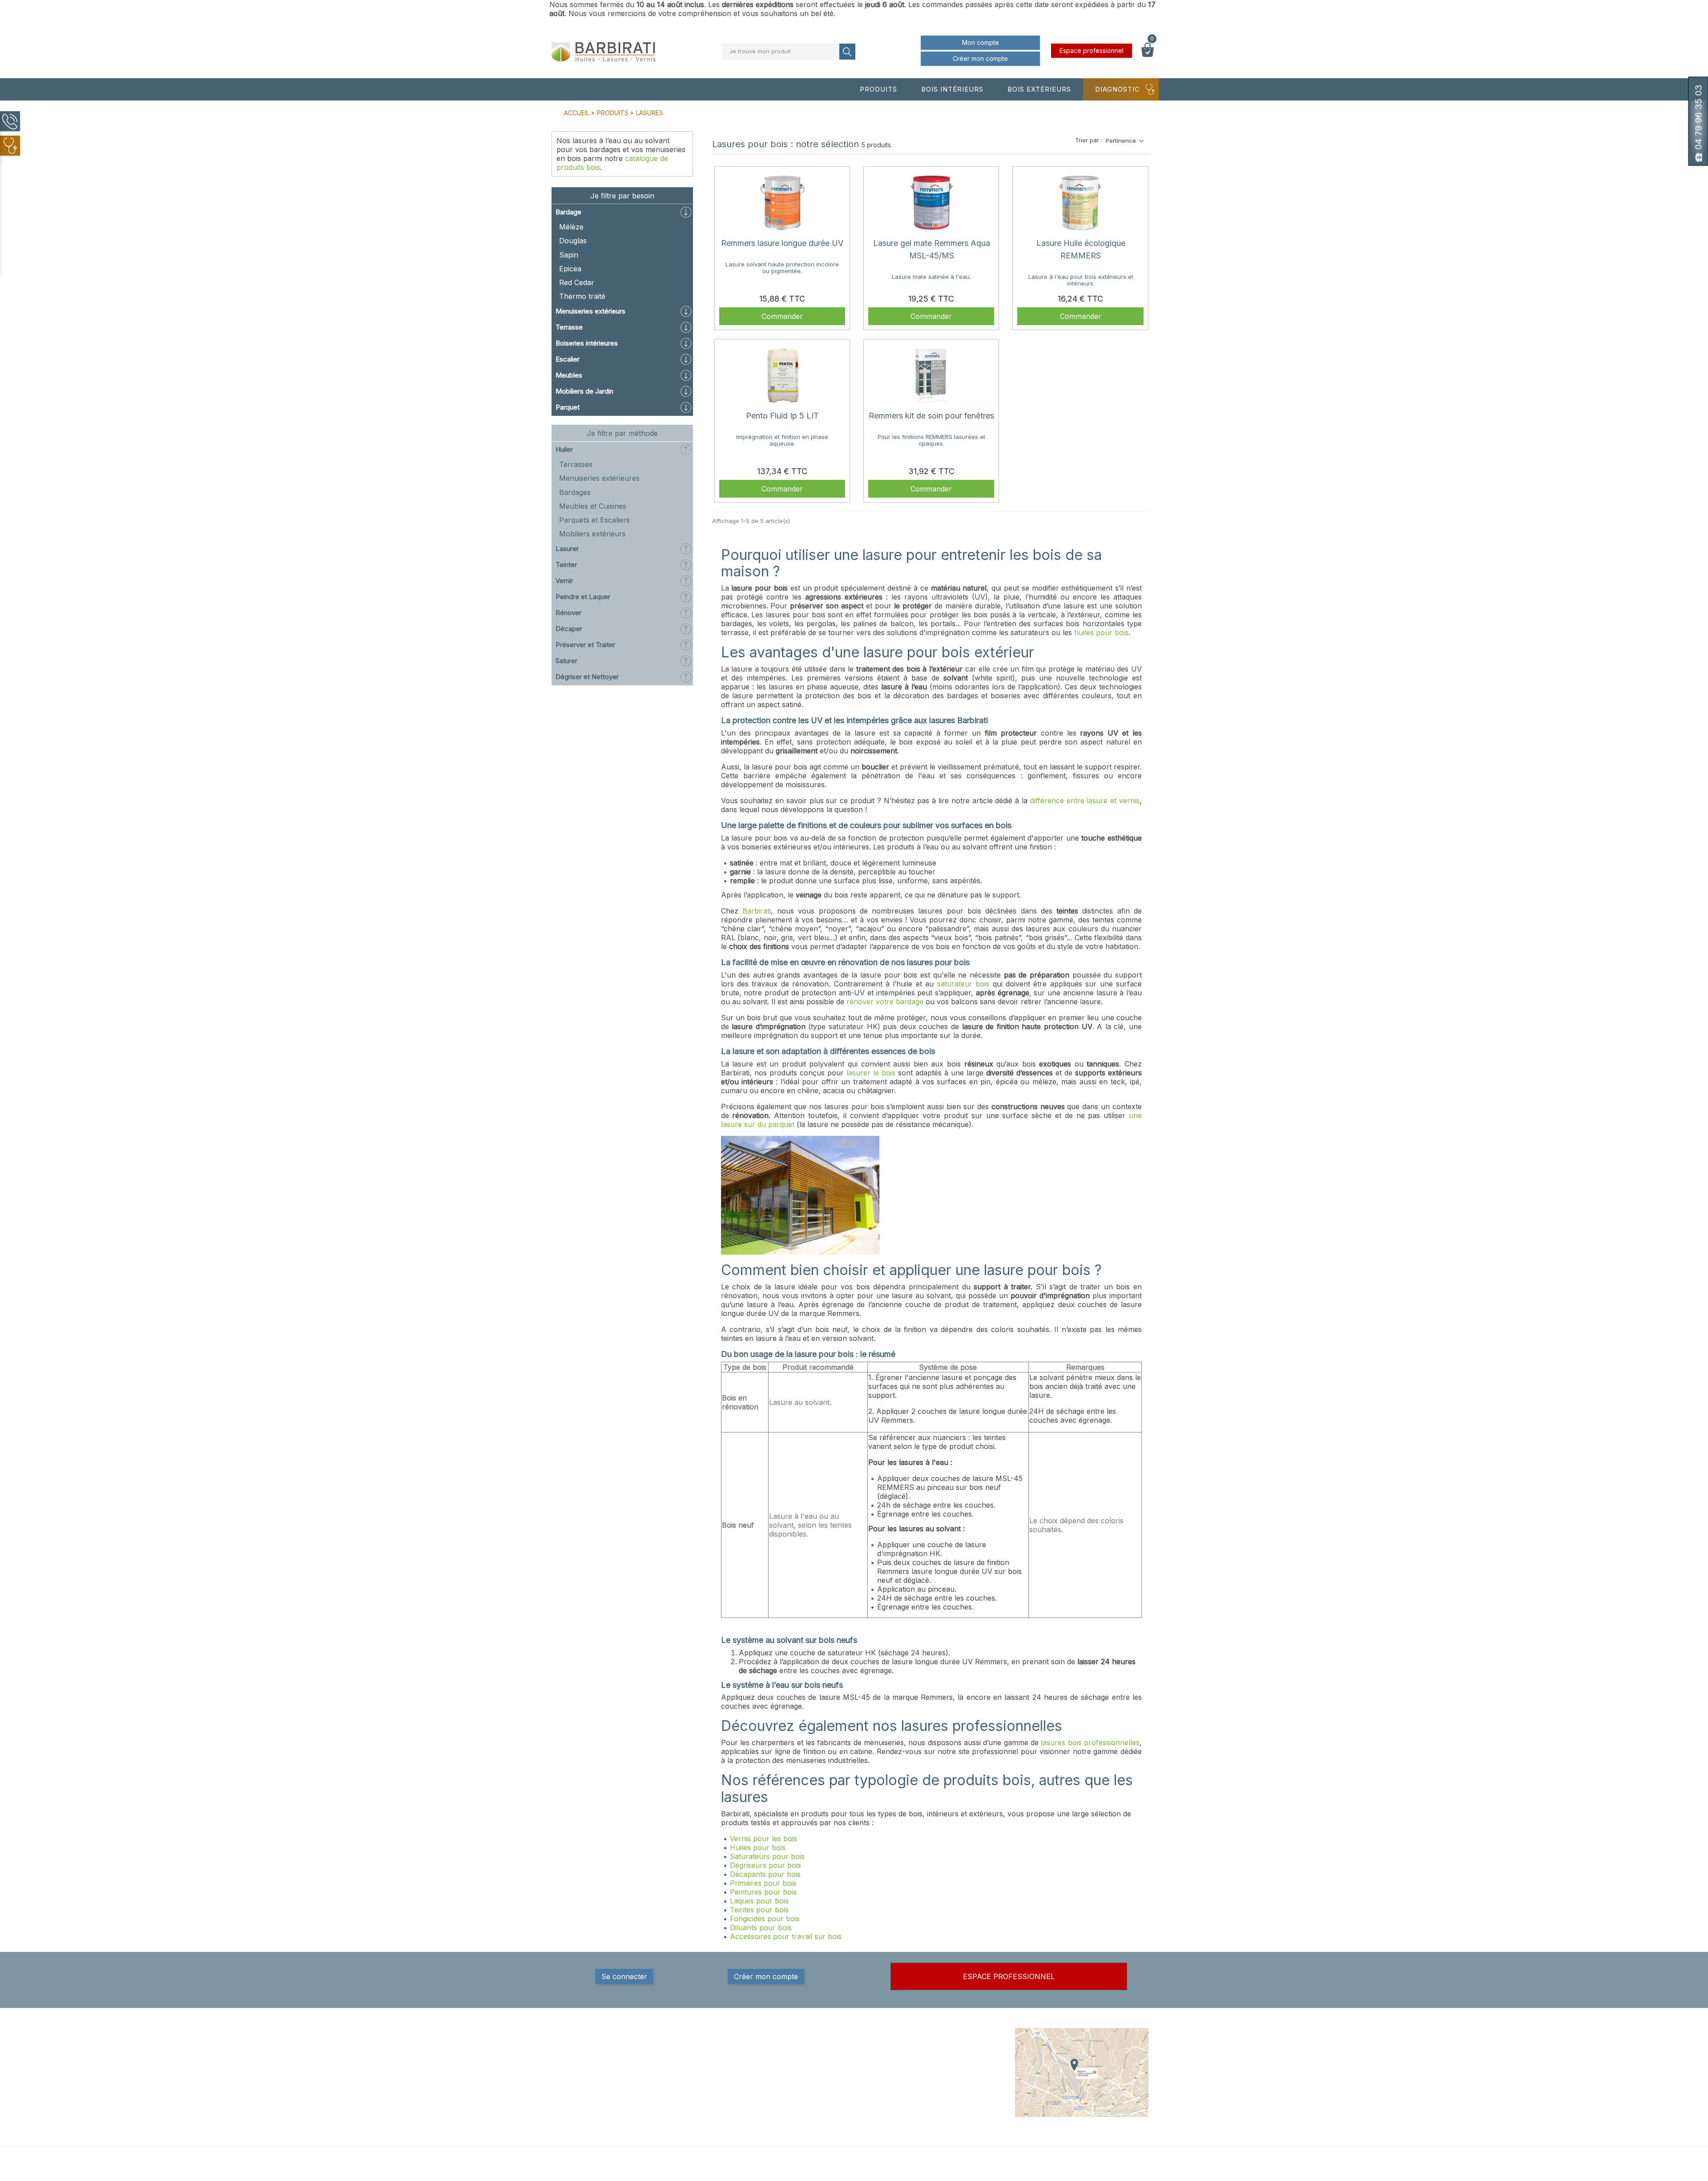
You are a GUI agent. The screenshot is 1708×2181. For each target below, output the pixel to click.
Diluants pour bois (761, 1927)
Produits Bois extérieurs (844, 2068)
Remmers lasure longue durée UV (782, 243)
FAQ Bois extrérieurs (840, 2095)
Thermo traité (582, 296)
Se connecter (624, 1976)
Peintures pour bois (763, 1892)
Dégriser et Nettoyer (587, 677)
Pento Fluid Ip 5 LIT (782, 416)
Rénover (568, 613)
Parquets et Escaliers (594, 520)
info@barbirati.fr (598, 2099)
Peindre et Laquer (583, 597)
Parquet (568, 407)
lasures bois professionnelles (1090, 1742)
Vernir (564, 581)
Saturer (566, 661)
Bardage (568, 212)
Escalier (568, 359)
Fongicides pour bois (765, 1919)
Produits (878, 89)
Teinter (566, 565)
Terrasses (576, 464)
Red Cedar (577, 282)
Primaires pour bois (763, 1883)
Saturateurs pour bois (767, 1856)
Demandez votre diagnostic (850, 2104)
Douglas (573, 241)
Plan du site (929, 2104)
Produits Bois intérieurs (843, 2060)
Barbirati (757, 911)
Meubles (569, 375)
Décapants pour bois (765, 1874)
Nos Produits (829, 2051)
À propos (925, 2068)
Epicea (570, 269)
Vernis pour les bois (763, 1839)
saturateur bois (963, 984)
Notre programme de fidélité (951, 2122)
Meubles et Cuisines (593, 506)
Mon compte (981, 42)
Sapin (569, 255)
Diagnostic (1118, 89)
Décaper (569, 629)
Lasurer (567, 549)
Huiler (564, 449)
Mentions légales (936, 2051)
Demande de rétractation (947, 2131)
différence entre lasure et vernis (1085, 801)
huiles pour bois (1101, 632)
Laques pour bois (759, 1901)
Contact (923, 2095)
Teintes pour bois (759, 1910)
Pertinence (1121, 141)
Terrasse (569, 327)
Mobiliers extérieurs (592, 534)
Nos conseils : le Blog (841, 2077)
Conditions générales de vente (955, 2060)
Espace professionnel (1092, 50)
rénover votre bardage (885, 1002)
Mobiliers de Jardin (584, 391)
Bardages (575, 492)
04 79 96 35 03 (596, 2088)
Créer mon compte (980, 58)
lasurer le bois (871, 1073)
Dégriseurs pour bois (765, 1865)
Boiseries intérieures (587, 343)
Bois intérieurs (952, 89)
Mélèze (571, 227)
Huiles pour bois (758, 1847)
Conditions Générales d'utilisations (943, 2082)
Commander (782, 316)
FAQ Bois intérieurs (838, 2086)
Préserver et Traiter (585, 645)
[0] (1148, 55)
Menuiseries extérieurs (590, 311)
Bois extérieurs (1039, 89)
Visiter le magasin (937, 2113)
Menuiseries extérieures (599, 478)
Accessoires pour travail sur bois (786, 1936)
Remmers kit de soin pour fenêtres (931, 416)
